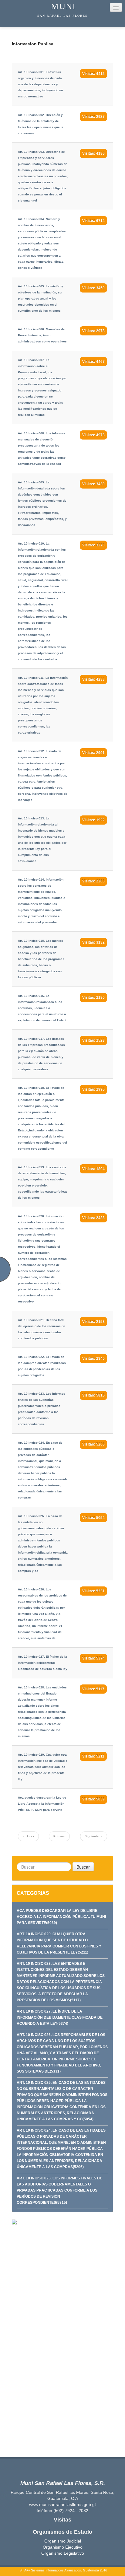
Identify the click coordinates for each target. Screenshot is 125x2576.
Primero (59, 1836)
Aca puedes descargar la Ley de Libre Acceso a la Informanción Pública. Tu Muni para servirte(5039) (61, 1917)
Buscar (83, 1867)
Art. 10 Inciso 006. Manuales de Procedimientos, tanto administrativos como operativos (42, 335)
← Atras (28, 1836)
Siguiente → (94, 1836)
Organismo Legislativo (63, 2553)
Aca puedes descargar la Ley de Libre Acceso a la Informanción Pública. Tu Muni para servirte (42, 1804)
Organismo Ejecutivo (63, 2547)
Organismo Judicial (63, 2541)
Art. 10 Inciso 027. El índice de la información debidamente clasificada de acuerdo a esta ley (43, 1663)
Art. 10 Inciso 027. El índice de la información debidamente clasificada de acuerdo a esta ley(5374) (60, 2017)
